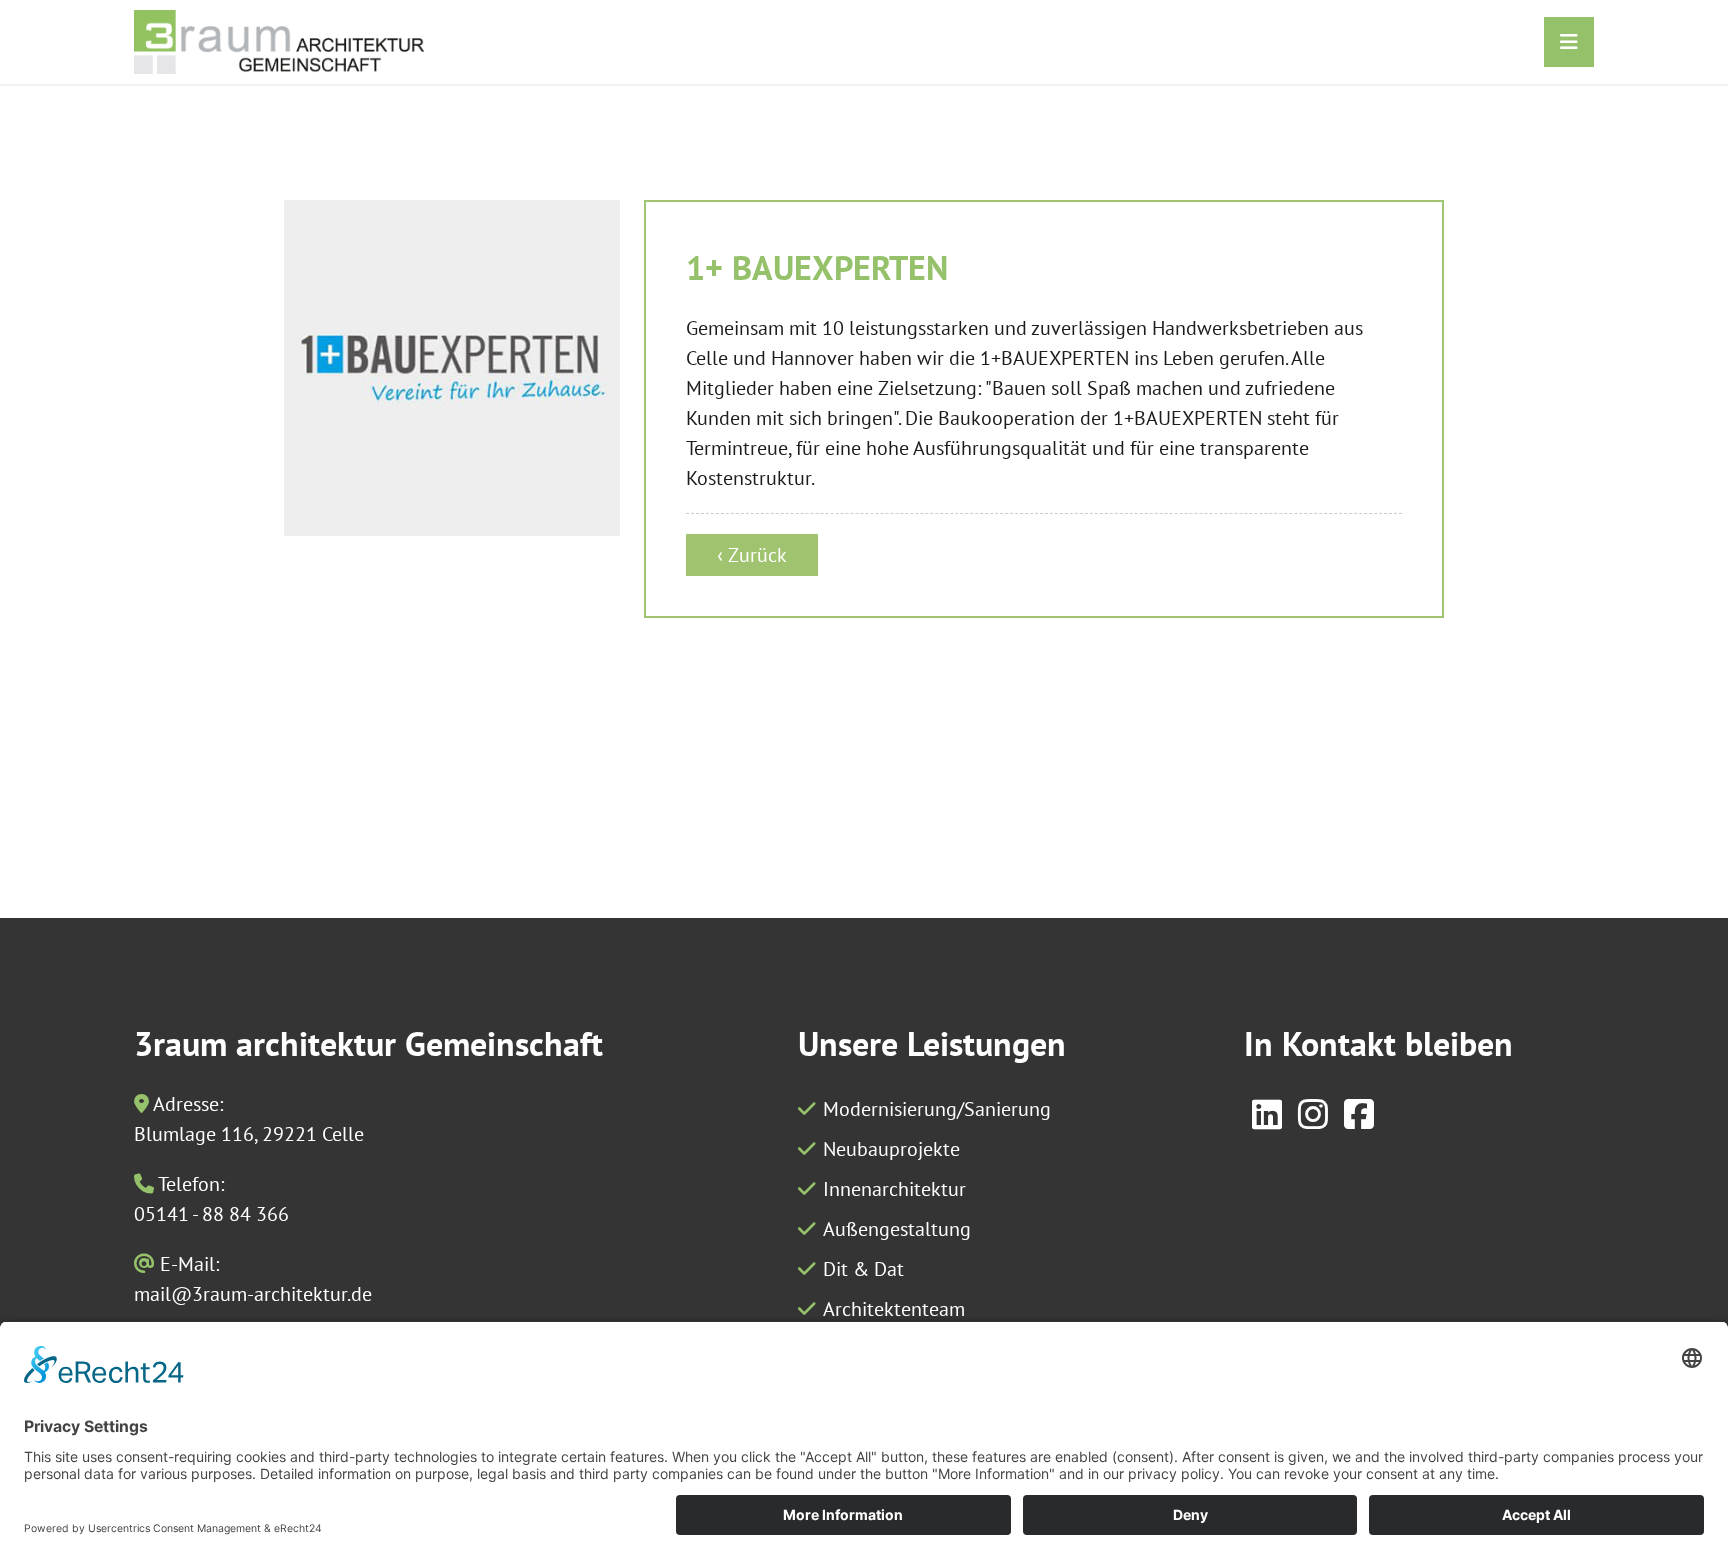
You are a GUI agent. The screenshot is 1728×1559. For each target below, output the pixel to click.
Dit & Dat (863, 1269)
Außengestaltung (897, 1229)
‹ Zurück (752, 555)
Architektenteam (894, 1309)
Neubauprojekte (891, 1149)
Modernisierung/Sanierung (937, 1109)
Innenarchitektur (894, 1189)
